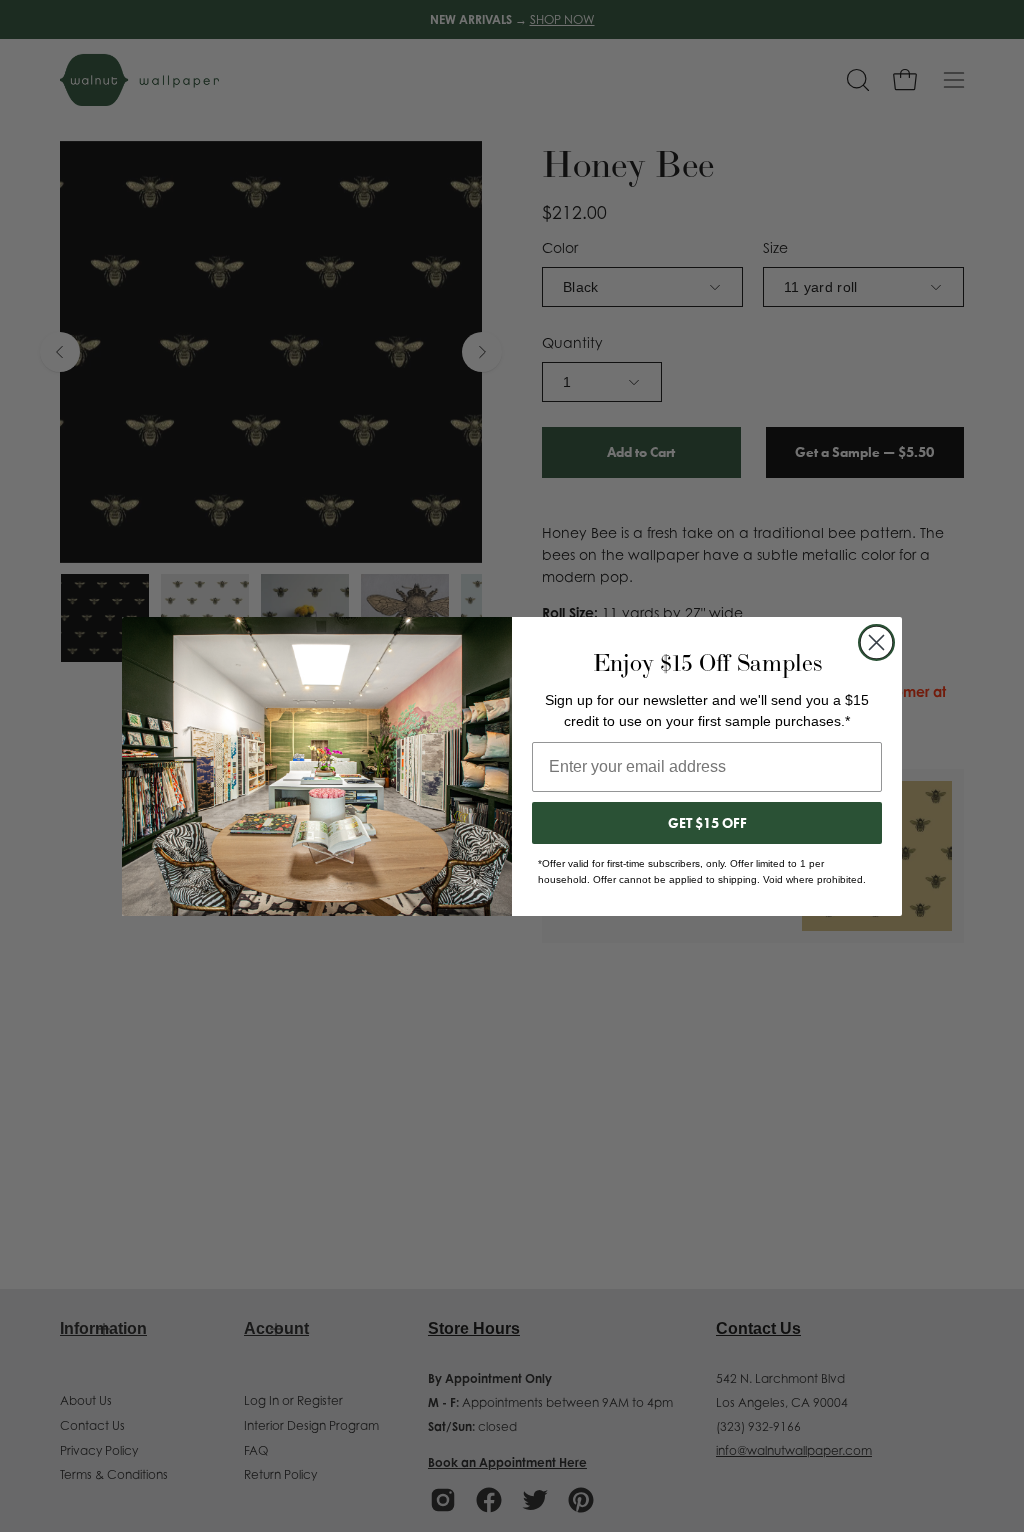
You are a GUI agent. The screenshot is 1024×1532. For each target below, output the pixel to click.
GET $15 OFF (707, 823)
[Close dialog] (876, 642)
